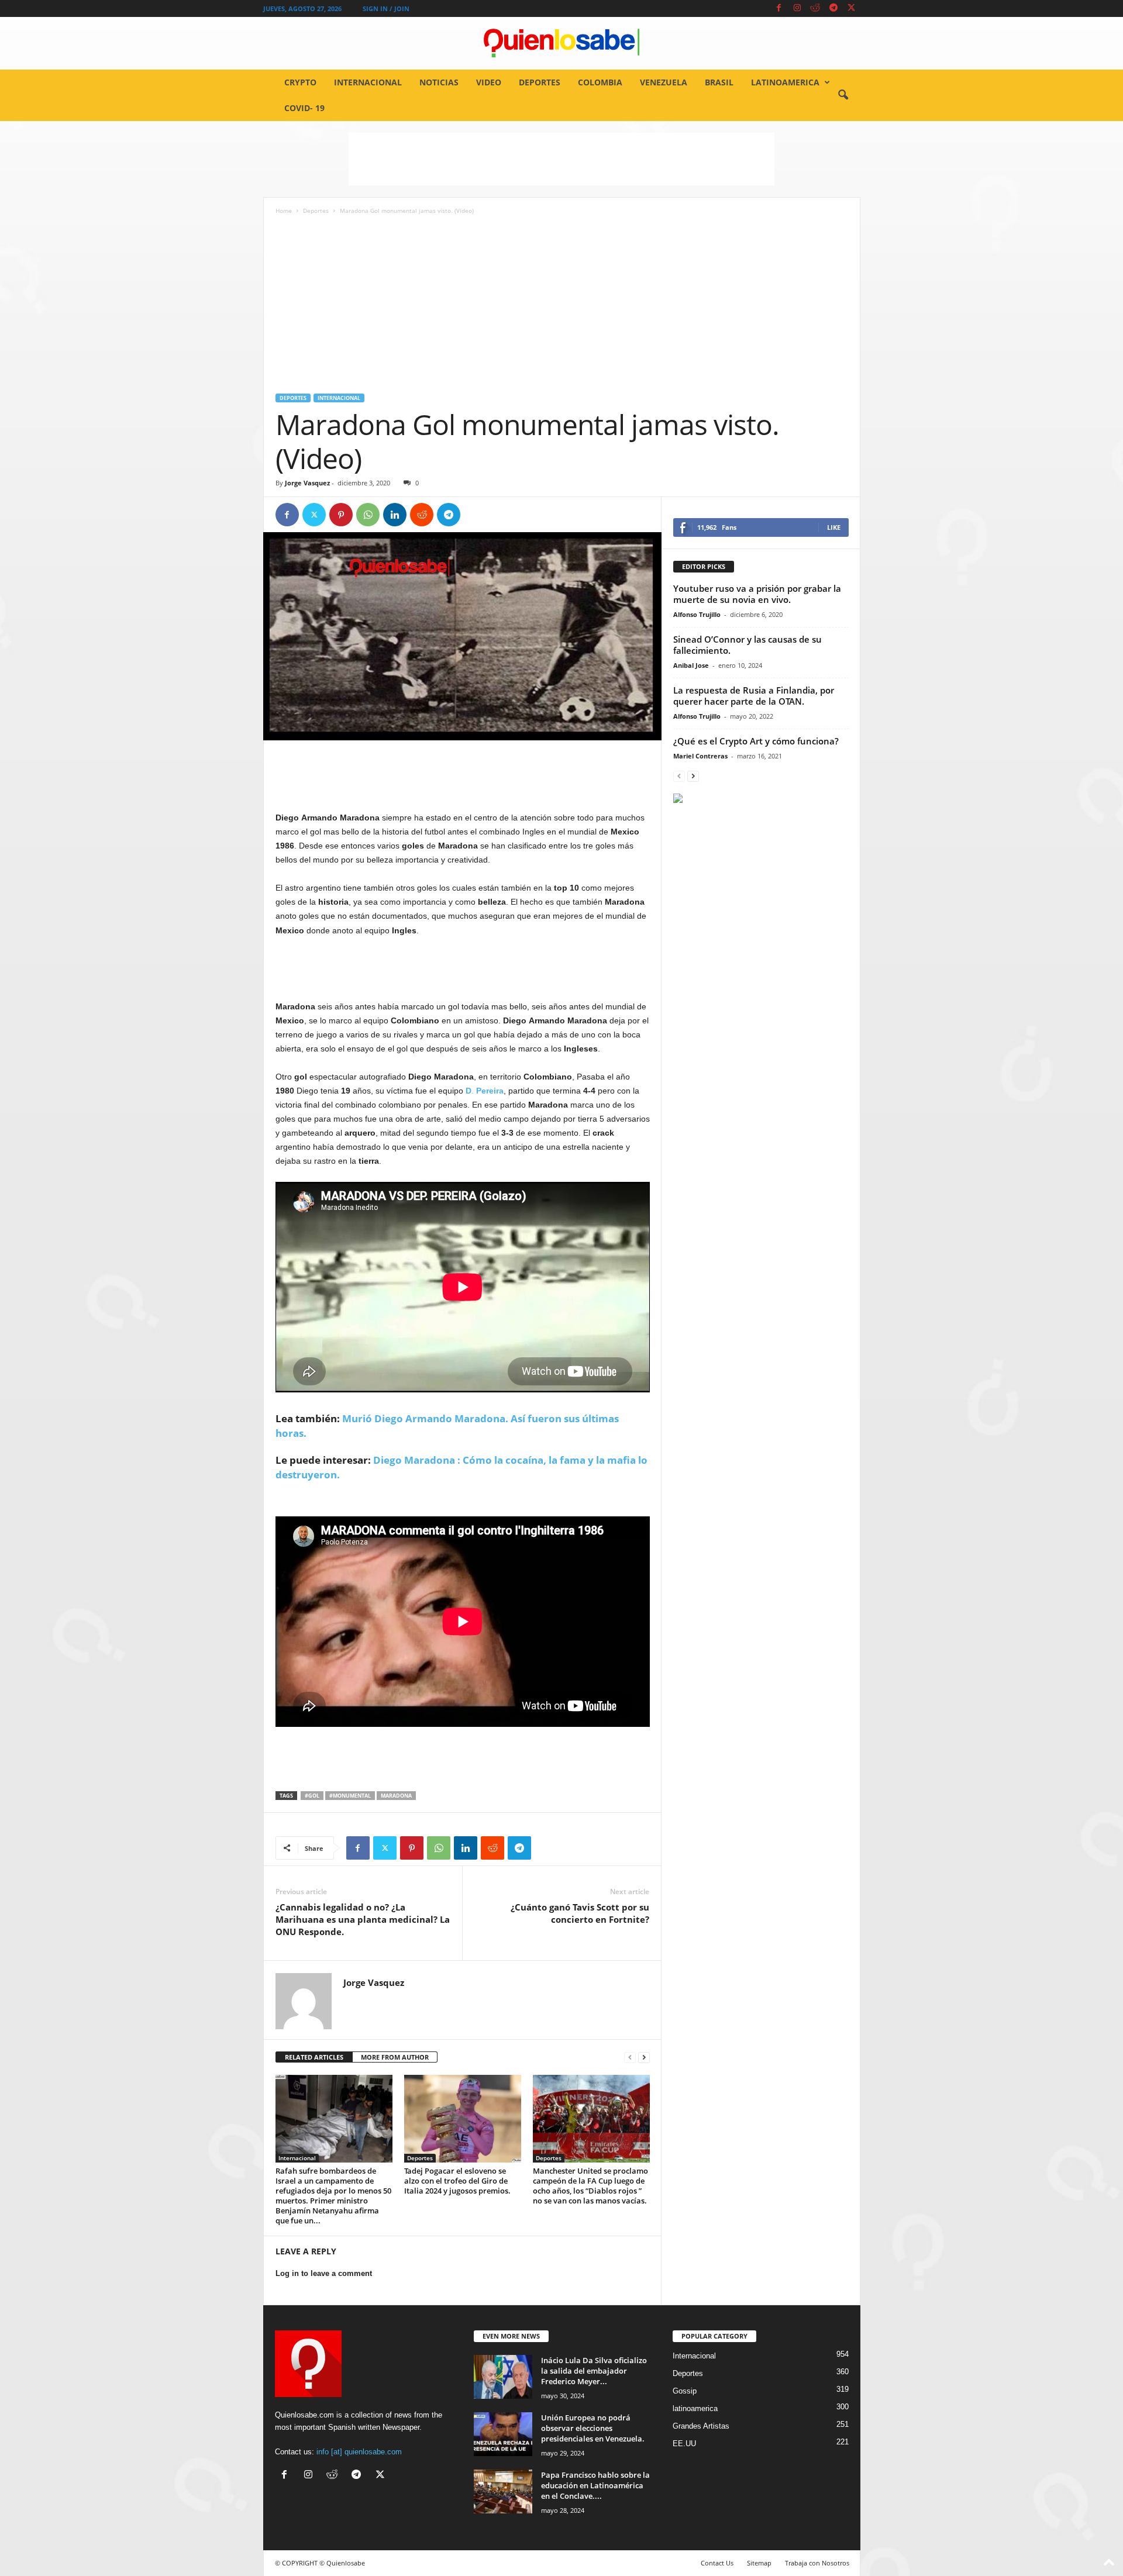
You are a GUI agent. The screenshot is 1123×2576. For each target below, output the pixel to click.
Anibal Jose (691, 665)
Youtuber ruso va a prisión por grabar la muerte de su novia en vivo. (757, 594)
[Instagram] (797, 8)
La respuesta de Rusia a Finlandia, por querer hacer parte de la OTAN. (754, 696)
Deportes (540, 82)
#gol (312, 1796)
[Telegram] (833, 8)
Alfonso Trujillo (697, 614)
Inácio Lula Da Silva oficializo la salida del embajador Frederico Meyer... (594, 2371)
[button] (843, 95)
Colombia (600, 82)
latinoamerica (785, 82)
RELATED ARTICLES (314, 2057)
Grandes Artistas (701, 2426)
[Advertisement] (561, 159)
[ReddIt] (422, 515)
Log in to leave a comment (324, 2273)
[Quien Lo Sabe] (561, 43)
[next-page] (644, 2058)
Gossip (685, 2391)
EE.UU (684, 2444)
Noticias (439, 82)
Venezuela (664, 82)
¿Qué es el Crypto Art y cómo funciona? (756, 741)
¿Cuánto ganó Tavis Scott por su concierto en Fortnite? (580, 1913)
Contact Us (717, 2563)
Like (834, 527)
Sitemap (759, 2563)
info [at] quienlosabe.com (359, 2452)
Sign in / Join (386, 8)
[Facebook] (779, 8)
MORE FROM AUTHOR (395, 2057)
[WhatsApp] (368, 515)
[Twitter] (852, 8)
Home (284, 211)
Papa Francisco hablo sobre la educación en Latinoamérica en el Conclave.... (595, 2485)
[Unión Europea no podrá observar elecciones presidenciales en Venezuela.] (503, 2434)
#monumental (350, 1796)
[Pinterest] (341, 515)
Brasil (719, 82)
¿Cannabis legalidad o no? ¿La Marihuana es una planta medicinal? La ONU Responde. (363, 1919)
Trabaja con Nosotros (817, 2563)
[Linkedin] (395, 515)
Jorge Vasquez (307, 483)
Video (489, 82)
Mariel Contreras (700, 756)
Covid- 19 (304, 108)
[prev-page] (630, 2058)
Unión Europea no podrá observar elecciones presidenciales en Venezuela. (593, 2428)
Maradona (396, 1796)
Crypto (300, 82)
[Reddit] (815, 8)
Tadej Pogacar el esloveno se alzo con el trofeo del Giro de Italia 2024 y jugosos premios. (457, 2181)
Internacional (368, 82)
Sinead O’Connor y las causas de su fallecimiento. (747, 645)
